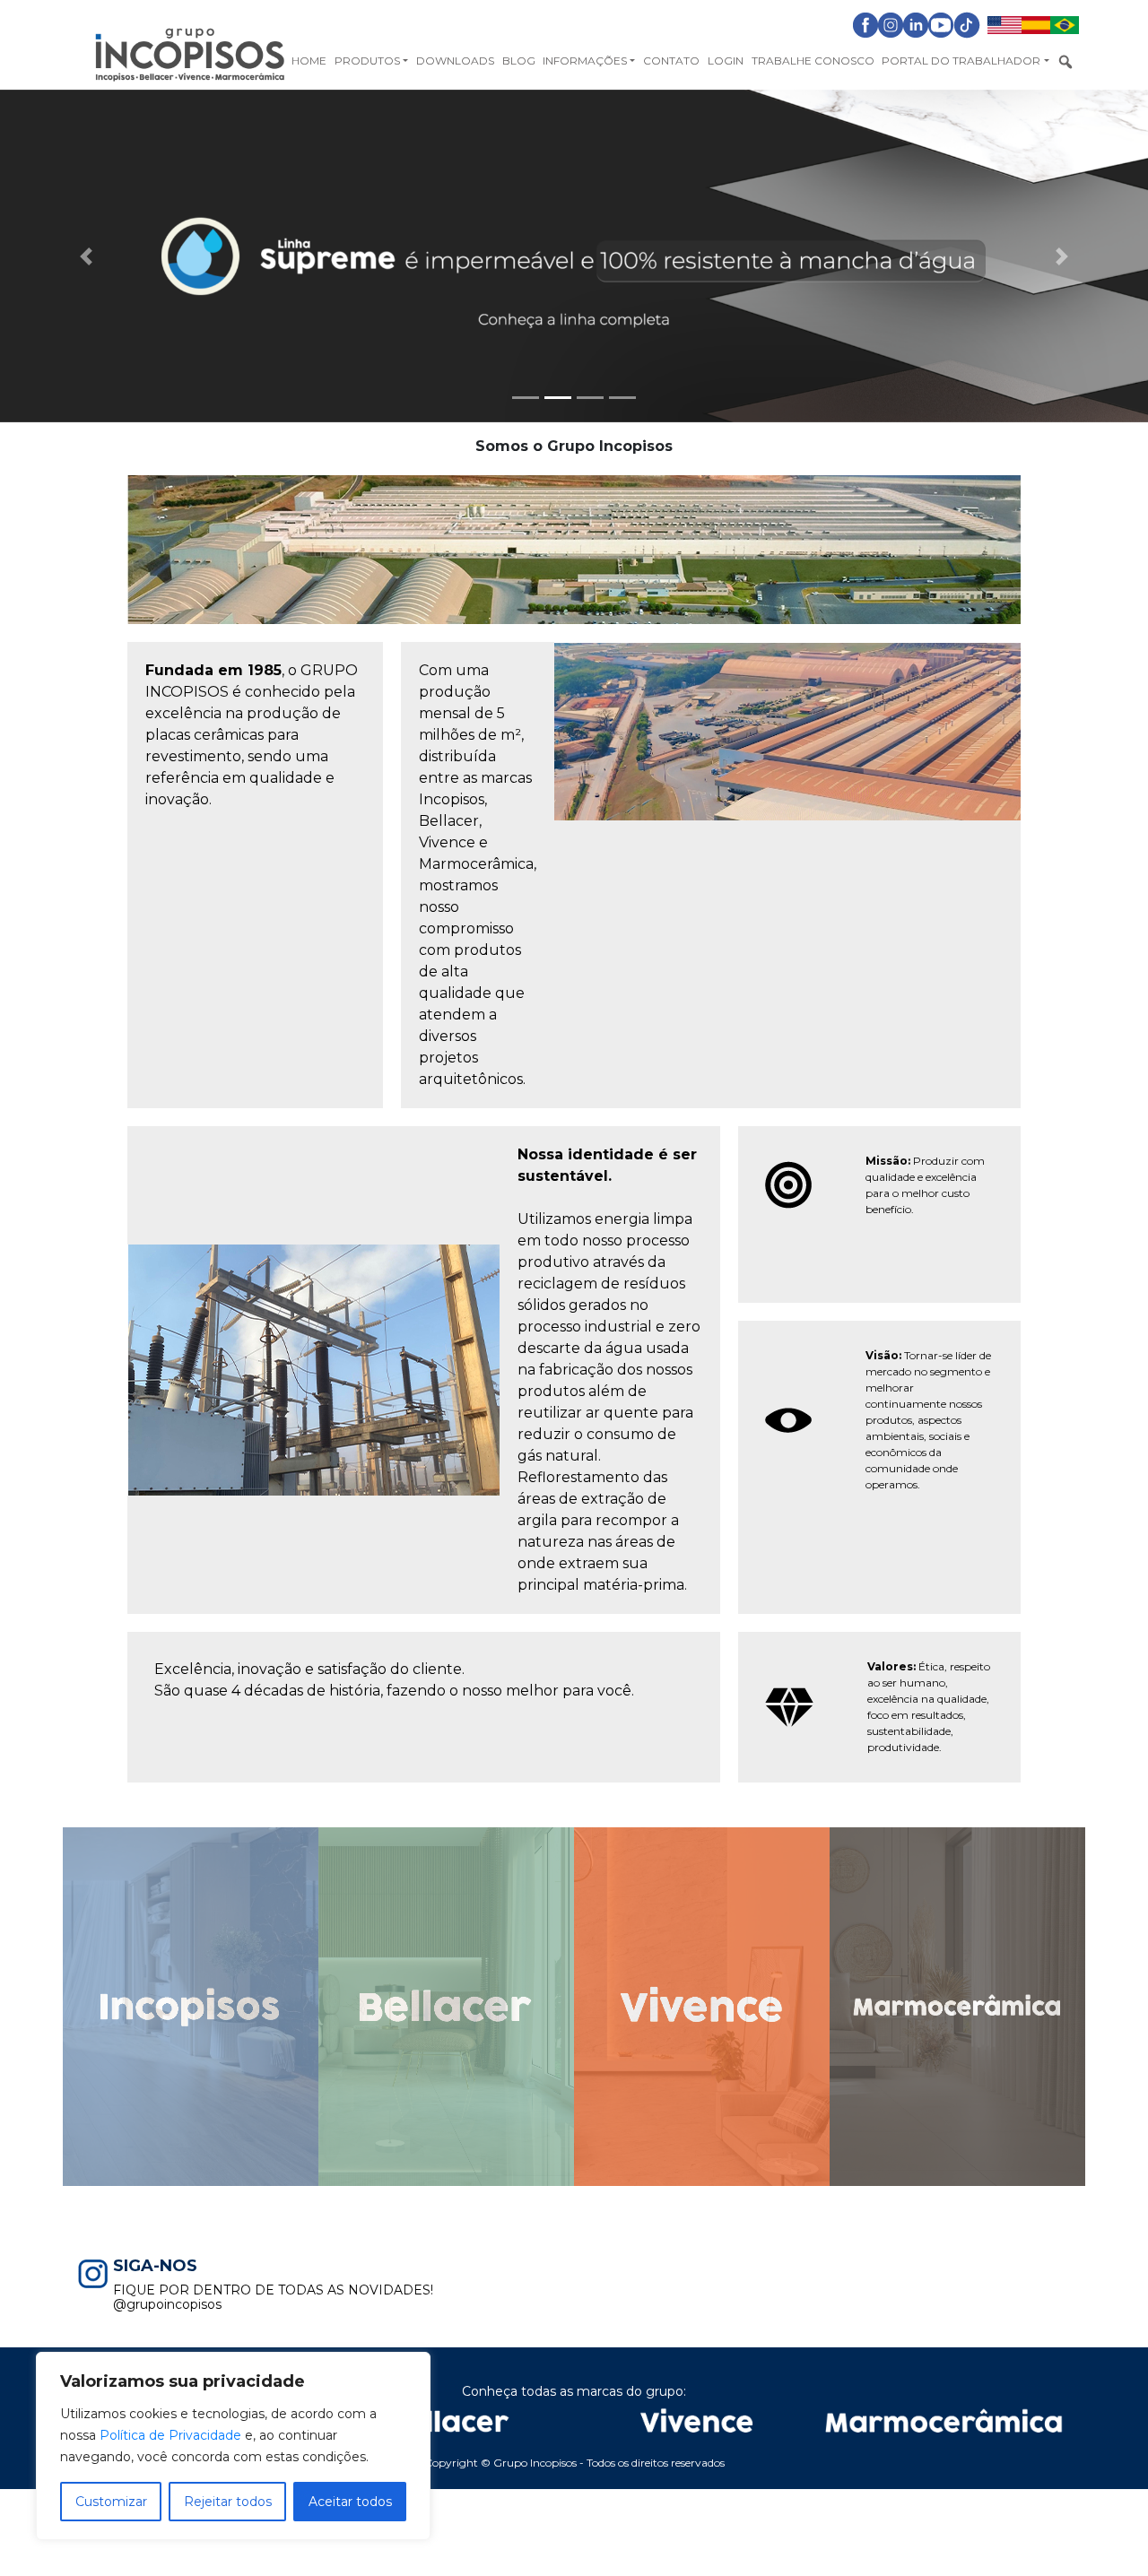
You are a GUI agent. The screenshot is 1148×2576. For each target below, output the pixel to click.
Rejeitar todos (228, 2502)
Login (726, 61)
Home (309, 61)
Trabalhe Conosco (813, 61)
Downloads (455, 61)
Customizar (111, 2502)
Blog (519, 61)
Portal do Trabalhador (961, 61)
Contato (671, 61)
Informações (585, 61)
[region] (233, 2446)
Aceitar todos (350, 2502)
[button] (86, 256)
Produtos (367, 61)
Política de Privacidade (170, 2435)
